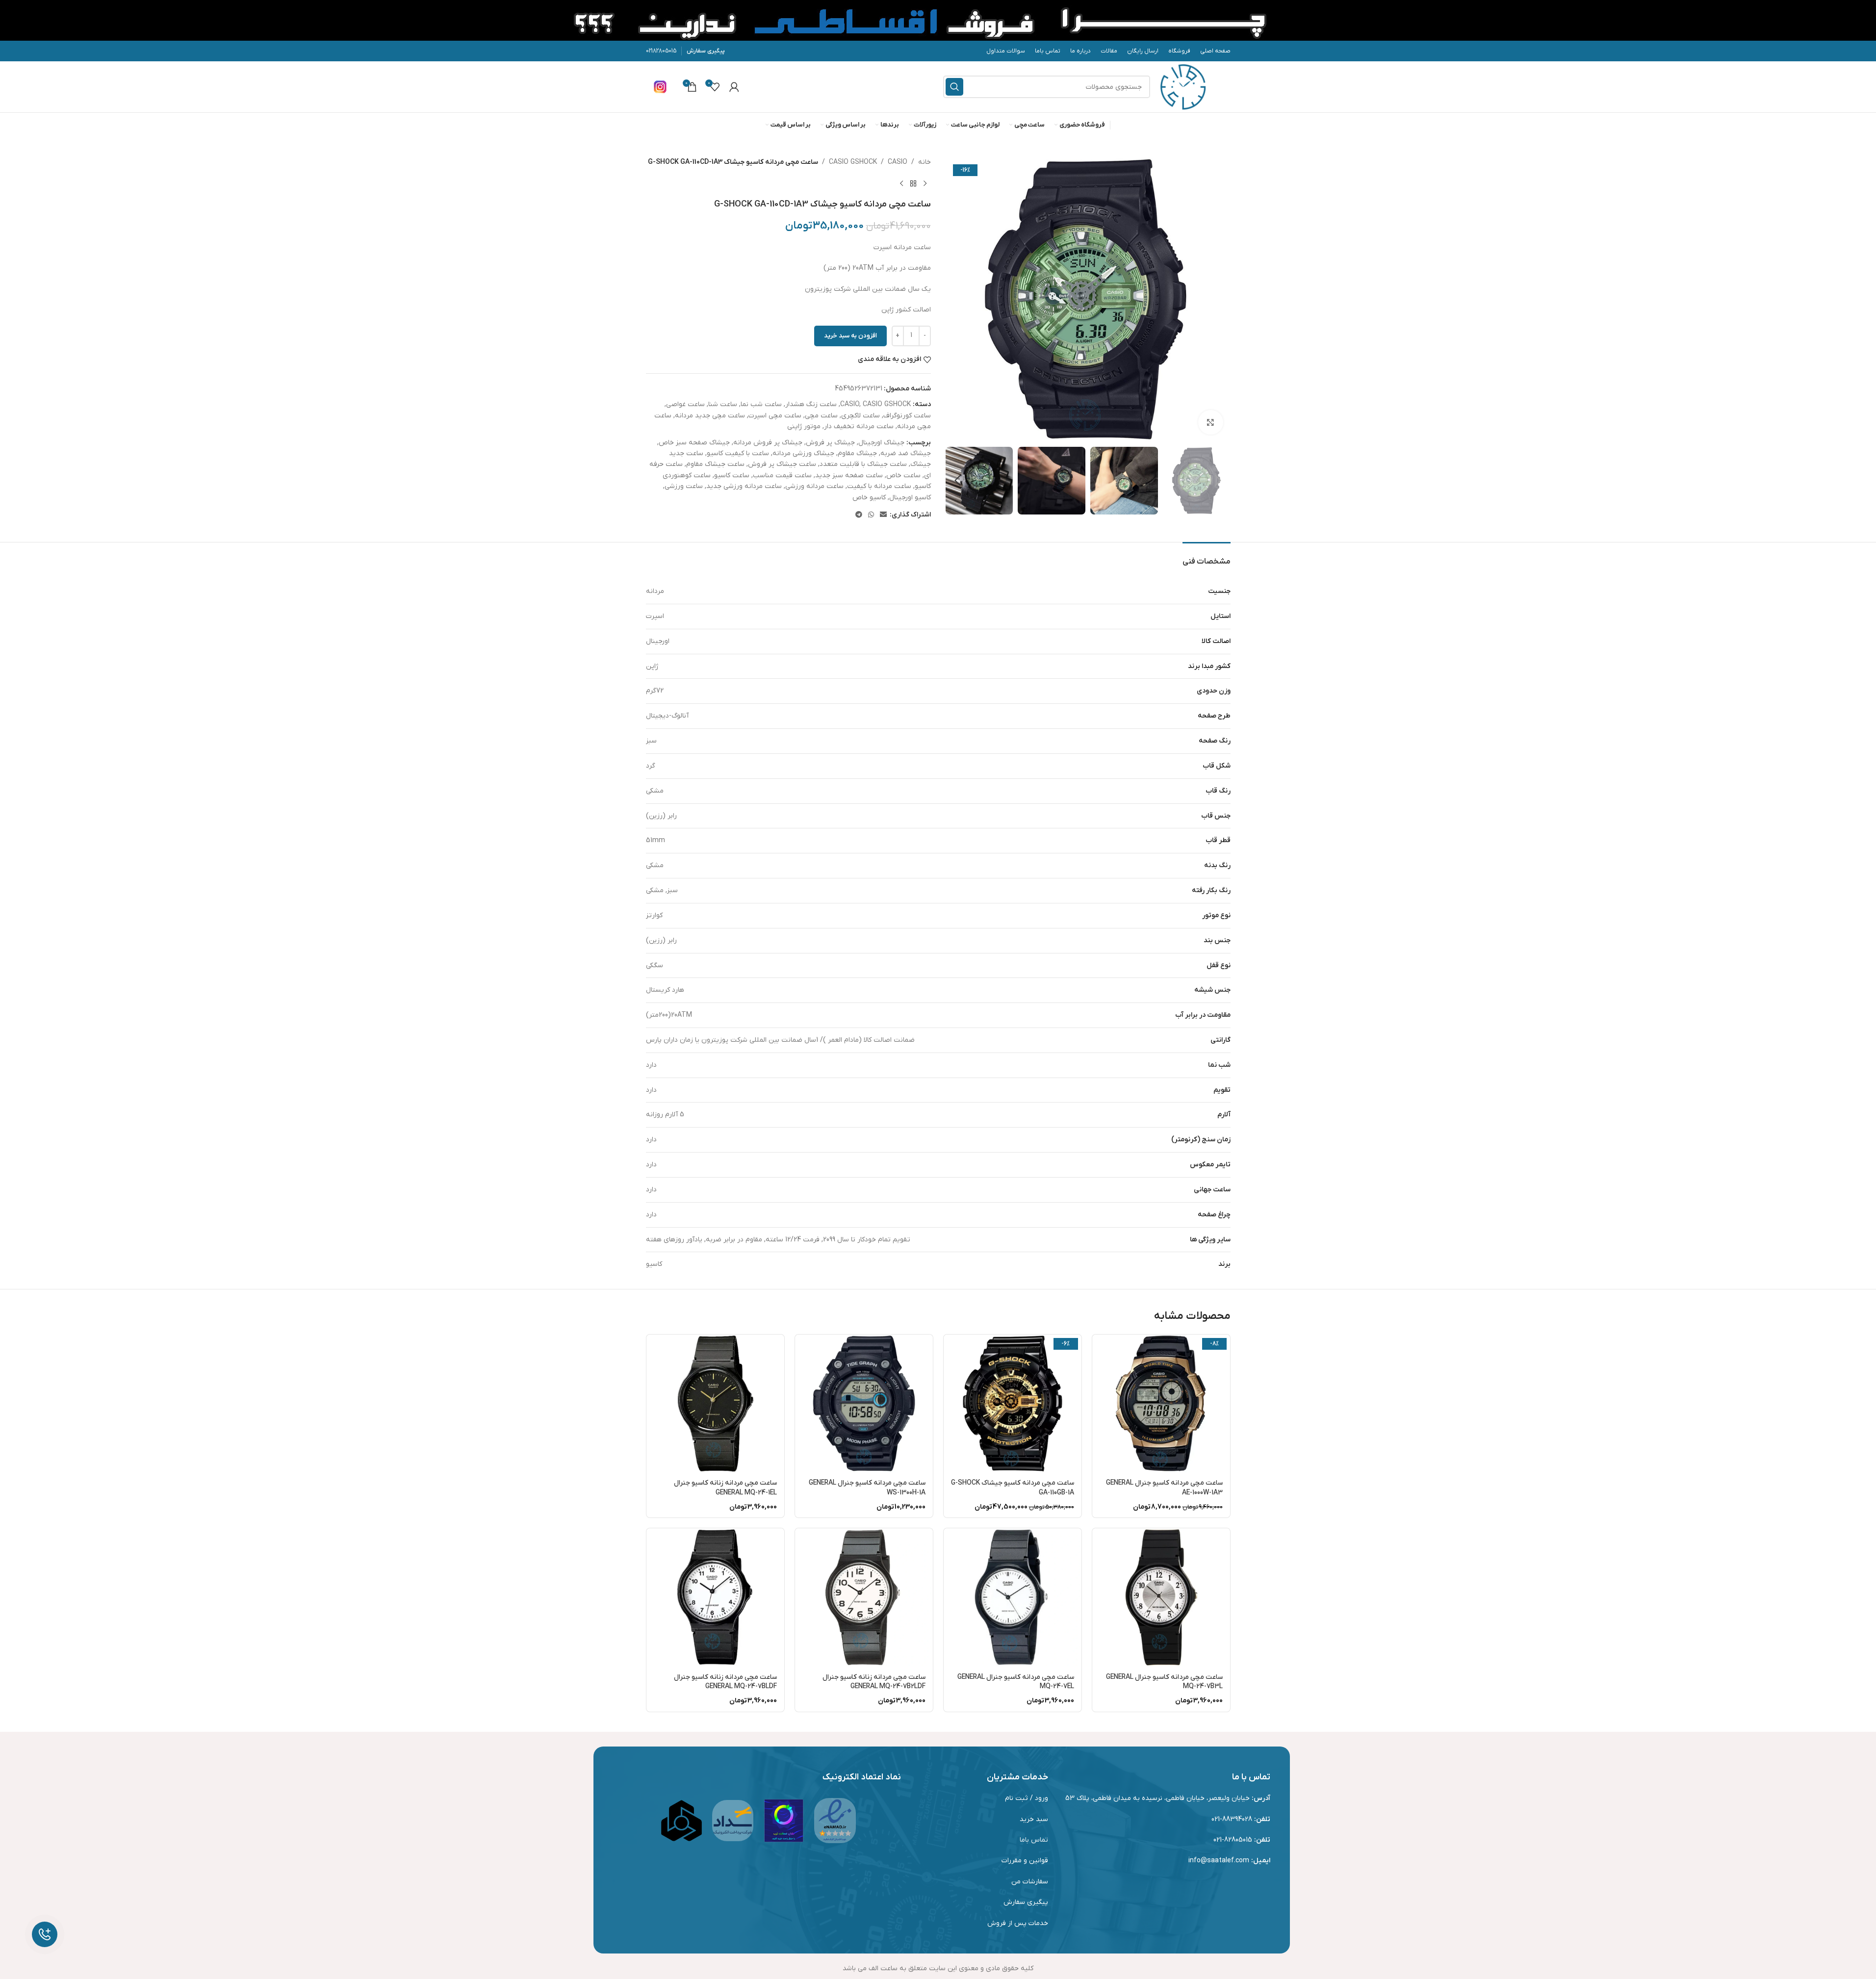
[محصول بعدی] (901, 183)
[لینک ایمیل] (883, 515)
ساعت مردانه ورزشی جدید (744, 486)
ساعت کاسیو (732, 475)
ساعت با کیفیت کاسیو (738, 453)
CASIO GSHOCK (853, 162)
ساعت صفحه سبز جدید (849, 475)
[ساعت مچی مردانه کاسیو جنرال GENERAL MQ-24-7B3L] (1161, 1597)
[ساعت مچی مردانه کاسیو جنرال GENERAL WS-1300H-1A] (864, 1403)
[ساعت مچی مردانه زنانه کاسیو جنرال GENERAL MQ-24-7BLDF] (715, 1597)
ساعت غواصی (685, 404)
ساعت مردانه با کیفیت (879, 486)
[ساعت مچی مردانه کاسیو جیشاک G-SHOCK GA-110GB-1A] (1013, 1403)
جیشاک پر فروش (830, 443)
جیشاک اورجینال (881, 443)
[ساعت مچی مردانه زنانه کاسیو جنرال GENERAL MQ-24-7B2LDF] (864, 1597)
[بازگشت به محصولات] (913, 183)
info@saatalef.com (1219, 1861)
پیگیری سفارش (706, 51)
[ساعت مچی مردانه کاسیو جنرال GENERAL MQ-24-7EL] (1013, 1597)
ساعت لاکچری (861, 416)
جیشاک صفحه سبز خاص (694, 443)
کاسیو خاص (869, 498)
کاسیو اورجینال (910, 498)
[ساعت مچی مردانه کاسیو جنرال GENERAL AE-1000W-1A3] (1161, 1403)
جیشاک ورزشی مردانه (803, 453)
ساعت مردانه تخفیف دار (859, 426)
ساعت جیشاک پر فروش (782, 464)
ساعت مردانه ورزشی (814, 486)
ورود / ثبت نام (1027, 1798)
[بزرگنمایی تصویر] (1210, 422)
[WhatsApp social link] (871, 515)
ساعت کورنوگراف (907, 416)
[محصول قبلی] (925, 183)
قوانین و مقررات (1025, 1861)
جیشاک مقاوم (857, 453)
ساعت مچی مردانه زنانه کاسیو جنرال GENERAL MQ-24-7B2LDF (874, 1682)
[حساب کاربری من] (734, 87)
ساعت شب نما (761, 404)
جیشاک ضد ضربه (906, 453)
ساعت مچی (821, 416)
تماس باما (1034, 1840)
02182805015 (661, 51)
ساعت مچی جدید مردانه (710, 416)
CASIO (898, 162)
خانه (925, 162)
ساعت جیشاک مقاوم (715, 464)
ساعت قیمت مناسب (782, 475)
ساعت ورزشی (684, 486)
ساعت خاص (903, 475)
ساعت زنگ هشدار (811, 404)
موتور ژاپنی (804, 426)
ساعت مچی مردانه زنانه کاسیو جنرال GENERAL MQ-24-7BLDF (725, 1682)
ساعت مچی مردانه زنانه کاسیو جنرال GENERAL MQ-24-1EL (725, 1488)
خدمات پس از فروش (1018, 1923)
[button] (1218, 481)
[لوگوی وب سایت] (1183, 87)
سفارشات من (1030, 1882)
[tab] (1207, 557)
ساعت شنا (723, 404)
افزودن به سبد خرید (850, 336)
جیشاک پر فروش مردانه (768, 443)
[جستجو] (954, 87)
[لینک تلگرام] (859, 515)
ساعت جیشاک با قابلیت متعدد (863, 464)
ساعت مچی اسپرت (775, 416)
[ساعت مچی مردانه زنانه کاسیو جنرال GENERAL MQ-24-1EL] (715, 1403)
